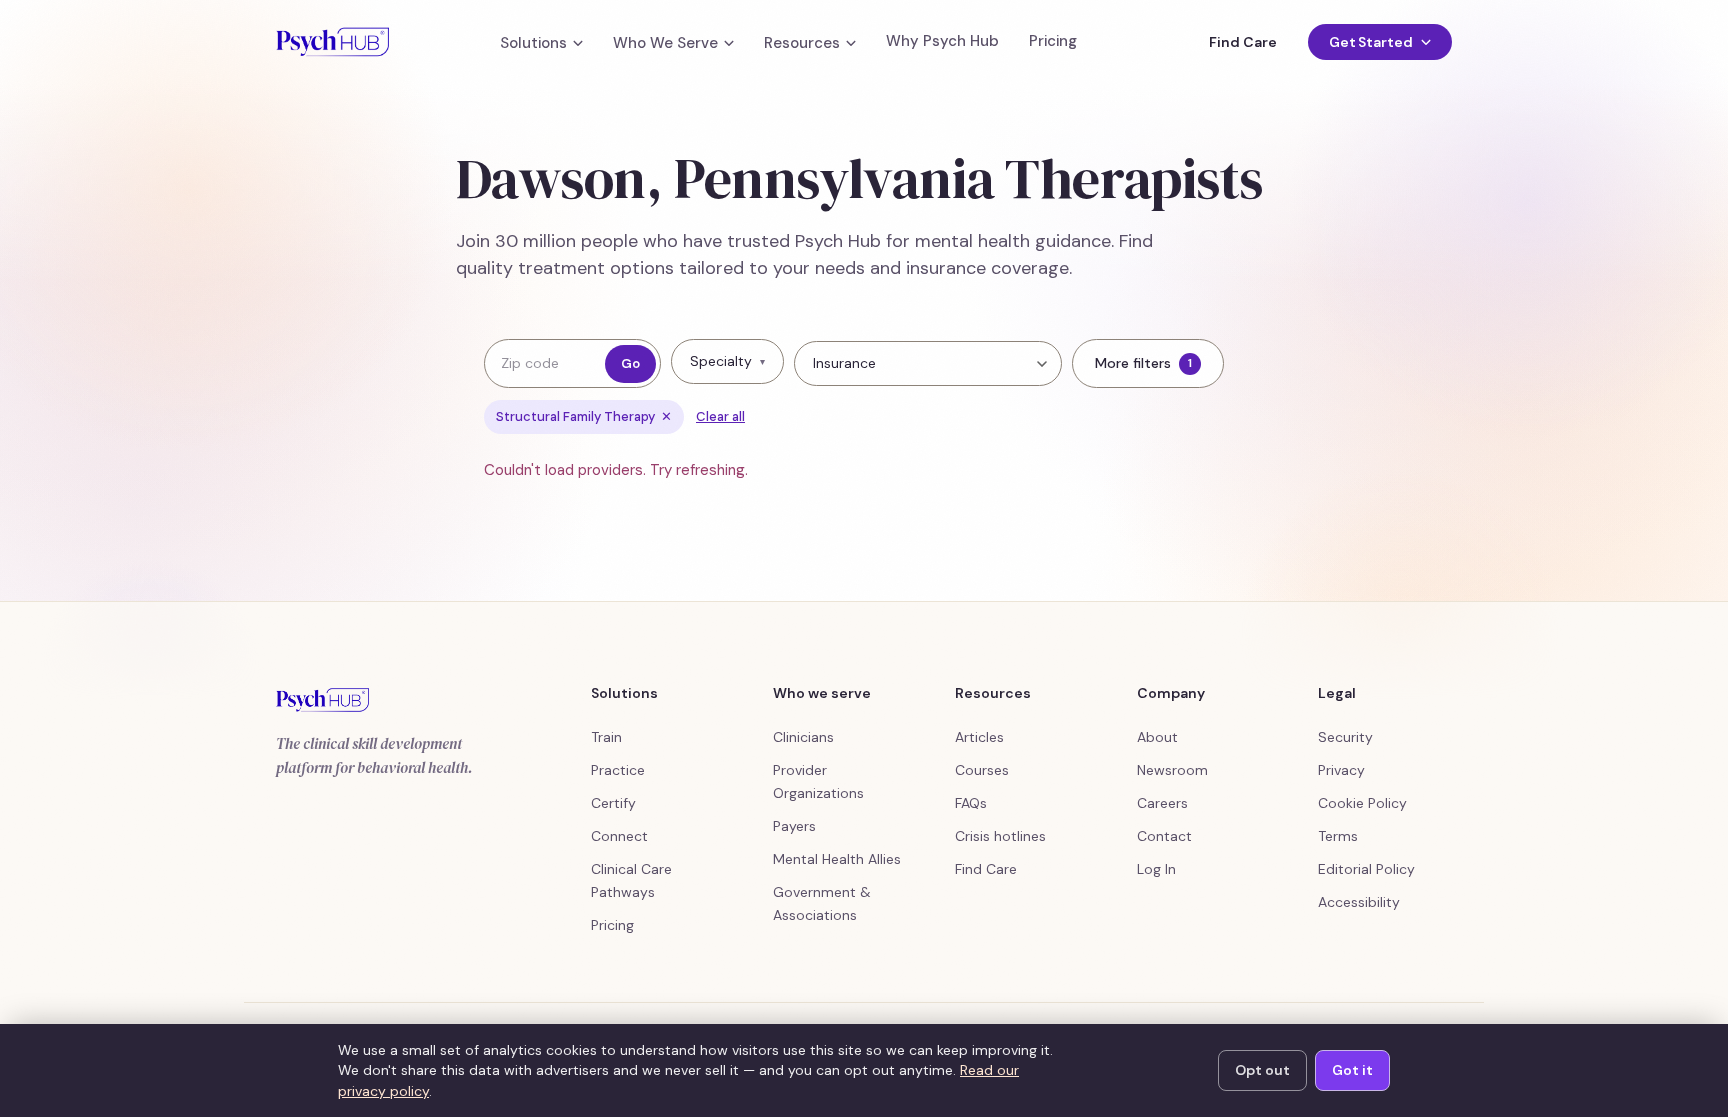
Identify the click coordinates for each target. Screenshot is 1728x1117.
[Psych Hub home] (332, 42)
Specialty (727, 361)
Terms (1338, 836)
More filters (1143, 363)
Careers (1162, 803)
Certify (613, 803)
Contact (1164, 836)
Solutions (533, 43)
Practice (618, 770)
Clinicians (803, 737)
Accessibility (1359, 902)
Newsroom (1172, 770)
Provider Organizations (818, 781)
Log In (1156, 869)
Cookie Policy (1362, 803)
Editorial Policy (1366, 869)
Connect (619, 836)
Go (630, 363)
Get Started (1371, 42)
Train (606, 737)
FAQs (971, 803)
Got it (1352, 1070)
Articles (979, 737)
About (1157, 737)
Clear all (720, 416)
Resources (802, 43)
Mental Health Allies (837, 859)
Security (1345, 737)
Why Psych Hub (942, 41)
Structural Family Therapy (584, 416)
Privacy (1341, 770)
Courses (982, 770)
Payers (794, 826)
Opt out (1262, 1070)
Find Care (1242, 42)
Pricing (1053, 41)
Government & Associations (822, 903)
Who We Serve (665, 43)
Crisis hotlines (1000, 836)
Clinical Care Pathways (631, 880)
